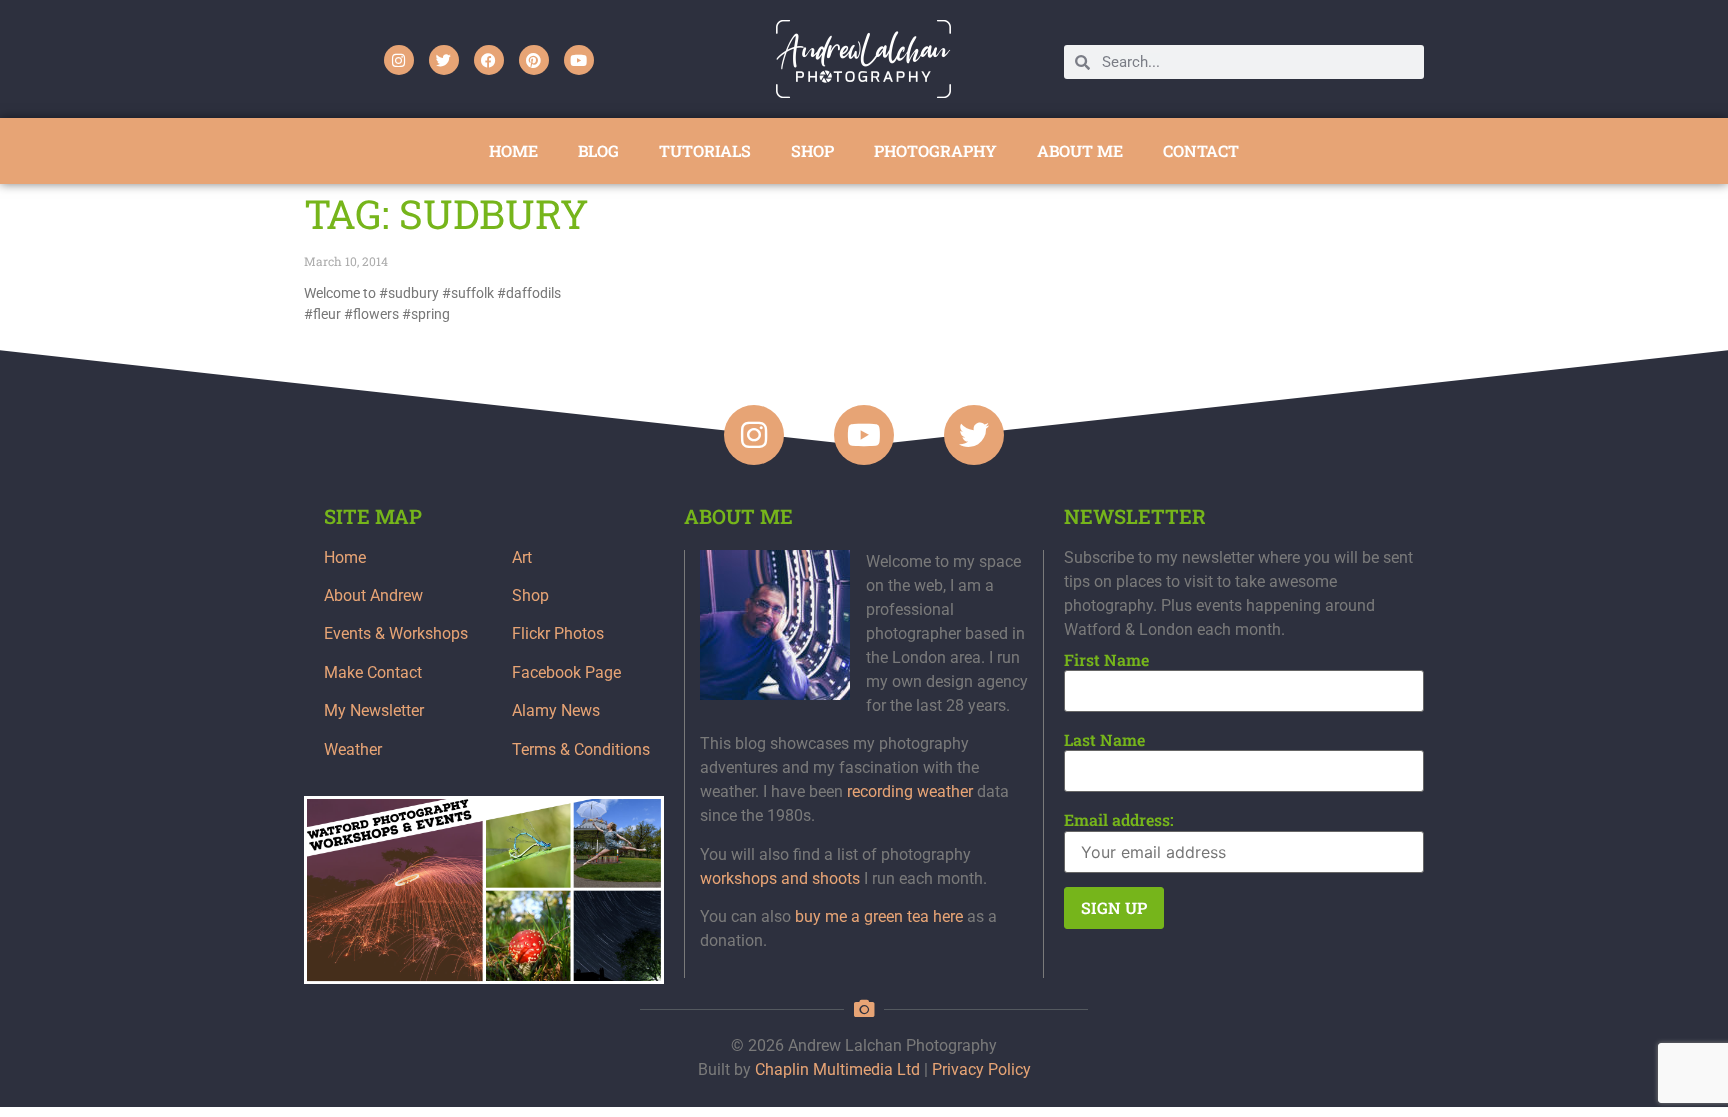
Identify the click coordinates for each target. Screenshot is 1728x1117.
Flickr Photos (558, 633)
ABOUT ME (1080, 150)
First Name (1106, 660)
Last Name (1104, 740)
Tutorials (705, 150)
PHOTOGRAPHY (935, 150)
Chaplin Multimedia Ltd (837, 1069)
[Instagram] (399, 60)
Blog (598, 150)
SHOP (812, 150)
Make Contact (373, 672)
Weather (353, 749)
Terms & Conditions (581, 749)
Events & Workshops (396, 633)
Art (522, 557)
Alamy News (556, 710)
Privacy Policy (981, 1069)
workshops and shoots (780, 878)
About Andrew (373, 595)
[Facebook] (489, 60)
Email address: (1119, 820)
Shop (530, 595)
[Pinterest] (534, 60)
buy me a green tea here (879, 916)
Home (345, 557)
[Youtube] (579, 60)
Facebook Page (566, 672)
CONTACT (1201, 150)
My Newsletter (374, 710)
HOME (513, 150)
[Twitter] (444, 60)
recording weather (910, 791)
